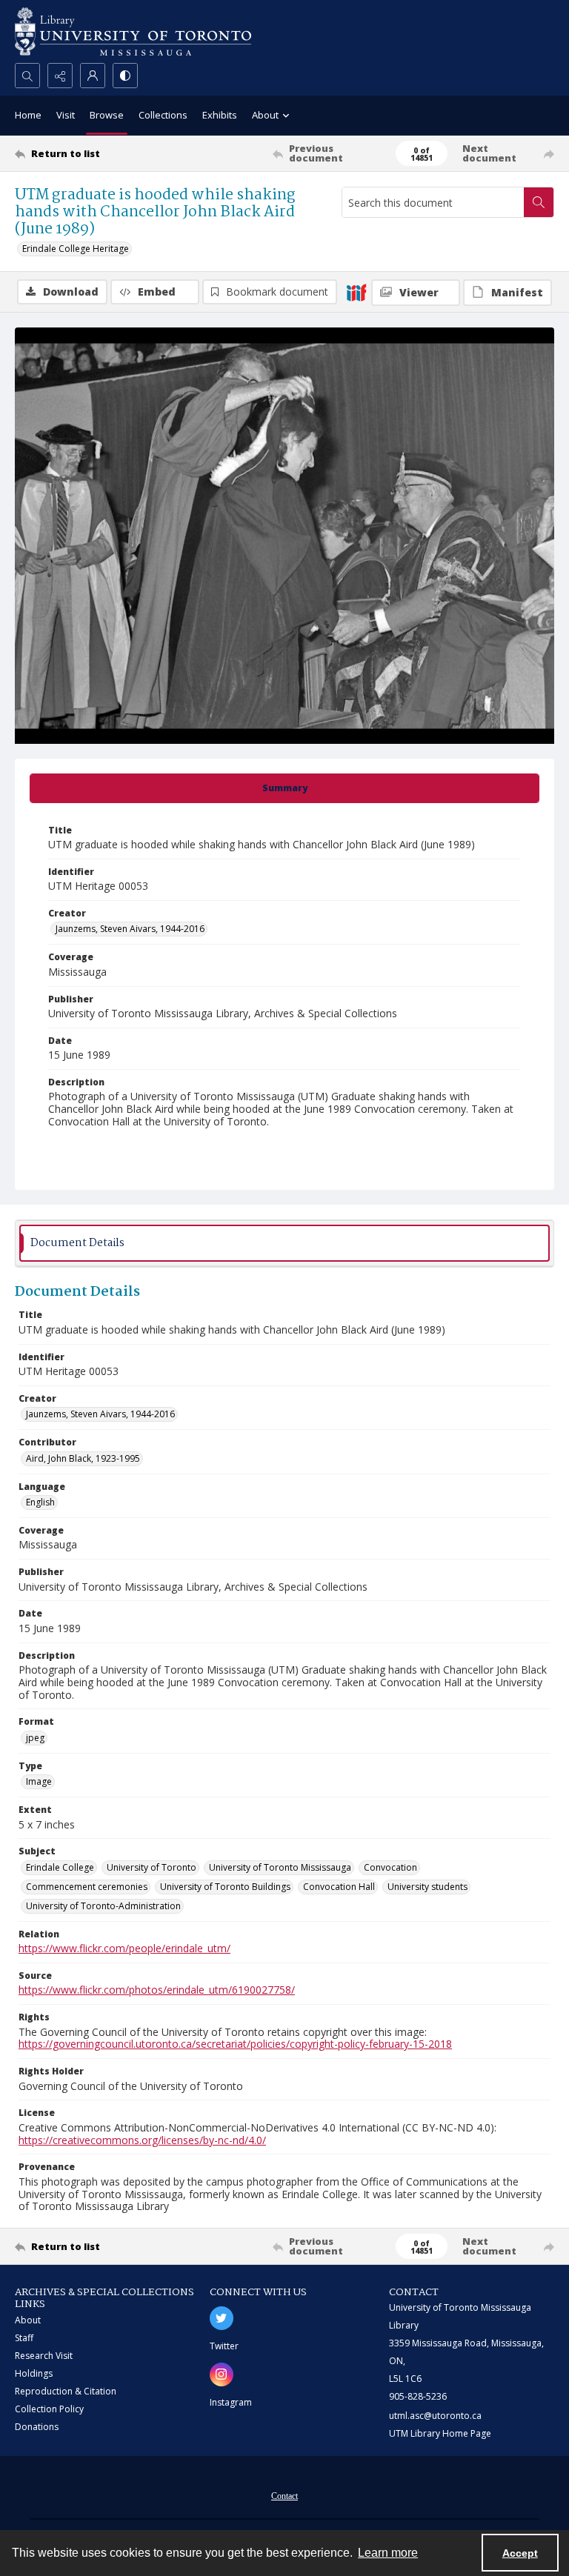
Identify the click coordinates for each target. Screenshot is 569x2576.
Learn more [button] (388, 2553)
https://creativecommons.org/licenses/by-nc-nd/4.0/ (142, 2140)
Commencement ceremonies (87, 1887)
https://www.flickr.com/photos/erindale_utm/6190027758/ (157, 1990)
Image (39, 1781)
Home (28, 115)
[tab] (284, 788)
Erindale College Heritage (76, 249)
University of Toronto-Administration (103, 1906)
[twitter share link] (222, 2318)
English (40, 1502)
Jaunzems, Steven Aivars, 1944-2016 (130, 929)
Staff (24, 2338)
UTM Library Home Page (440, 2433)
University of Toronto (152, 1867)
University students (427, 1887)
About (28, 2320)
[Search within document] (539, 202)
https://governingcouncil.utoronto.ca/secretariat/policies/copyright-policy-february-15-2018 (235, 2044)
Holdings (34, 2373)
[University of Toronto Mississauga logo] (133, 31)
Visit (66, 115)
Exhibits (220, 115)
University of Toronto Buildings (225, 1887)
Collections (163, 115)
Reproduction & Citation (66, 2391)
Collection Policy (49, 2409)
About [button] (265, 115)
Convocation (390, 1867)
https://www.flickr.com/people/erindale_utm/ (124, 1948)
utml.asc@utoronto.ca (435, 2416)
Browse (107, 115)
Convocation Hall (339, 1887)
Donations (37, 2427)
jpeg (35, 1738)
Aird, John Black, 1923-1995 (83, 1458)
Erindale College (60, 1867)
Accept (520, 2553)
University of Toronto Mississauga (280, 1867)
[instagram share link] (222, 2374)
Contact (284, 2496)
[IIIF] (356, 292)
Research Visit (44, 2356)
